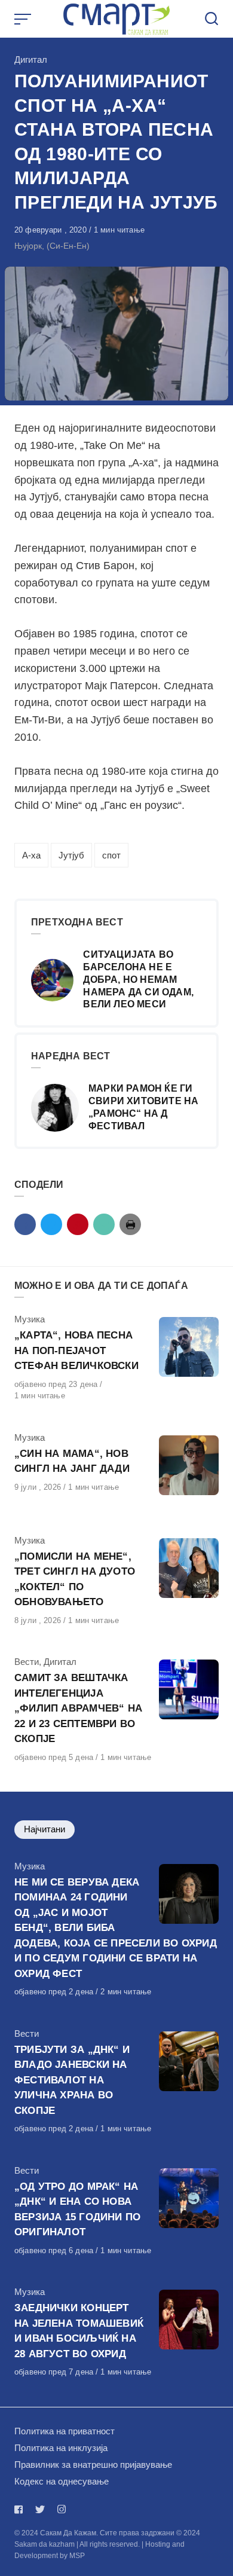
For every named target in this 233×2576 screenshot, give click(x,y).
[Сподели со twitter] (51, 1224)
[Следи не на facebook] (21, 2509)
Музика (30, 1319)
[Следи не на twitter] (40, 2509)
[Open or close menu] (24, 19)
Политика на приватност (65, 2431)
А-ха (31, 855)
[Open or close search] (211, 19)
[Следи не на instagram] (62, 2509)
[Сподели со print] (130, 1224)
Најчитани (45, 1829)
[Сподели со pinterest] (78, 1224)
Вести (27, 1662)
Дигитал (31, 59)
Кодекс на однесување (62, 2481)
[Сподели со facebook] (25, 1224)
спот (111, 855)
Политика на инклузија (61, 2448)
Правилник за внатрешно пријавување (93, 2465)
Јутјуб (71, 855)
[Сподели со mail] (104, 1224)
